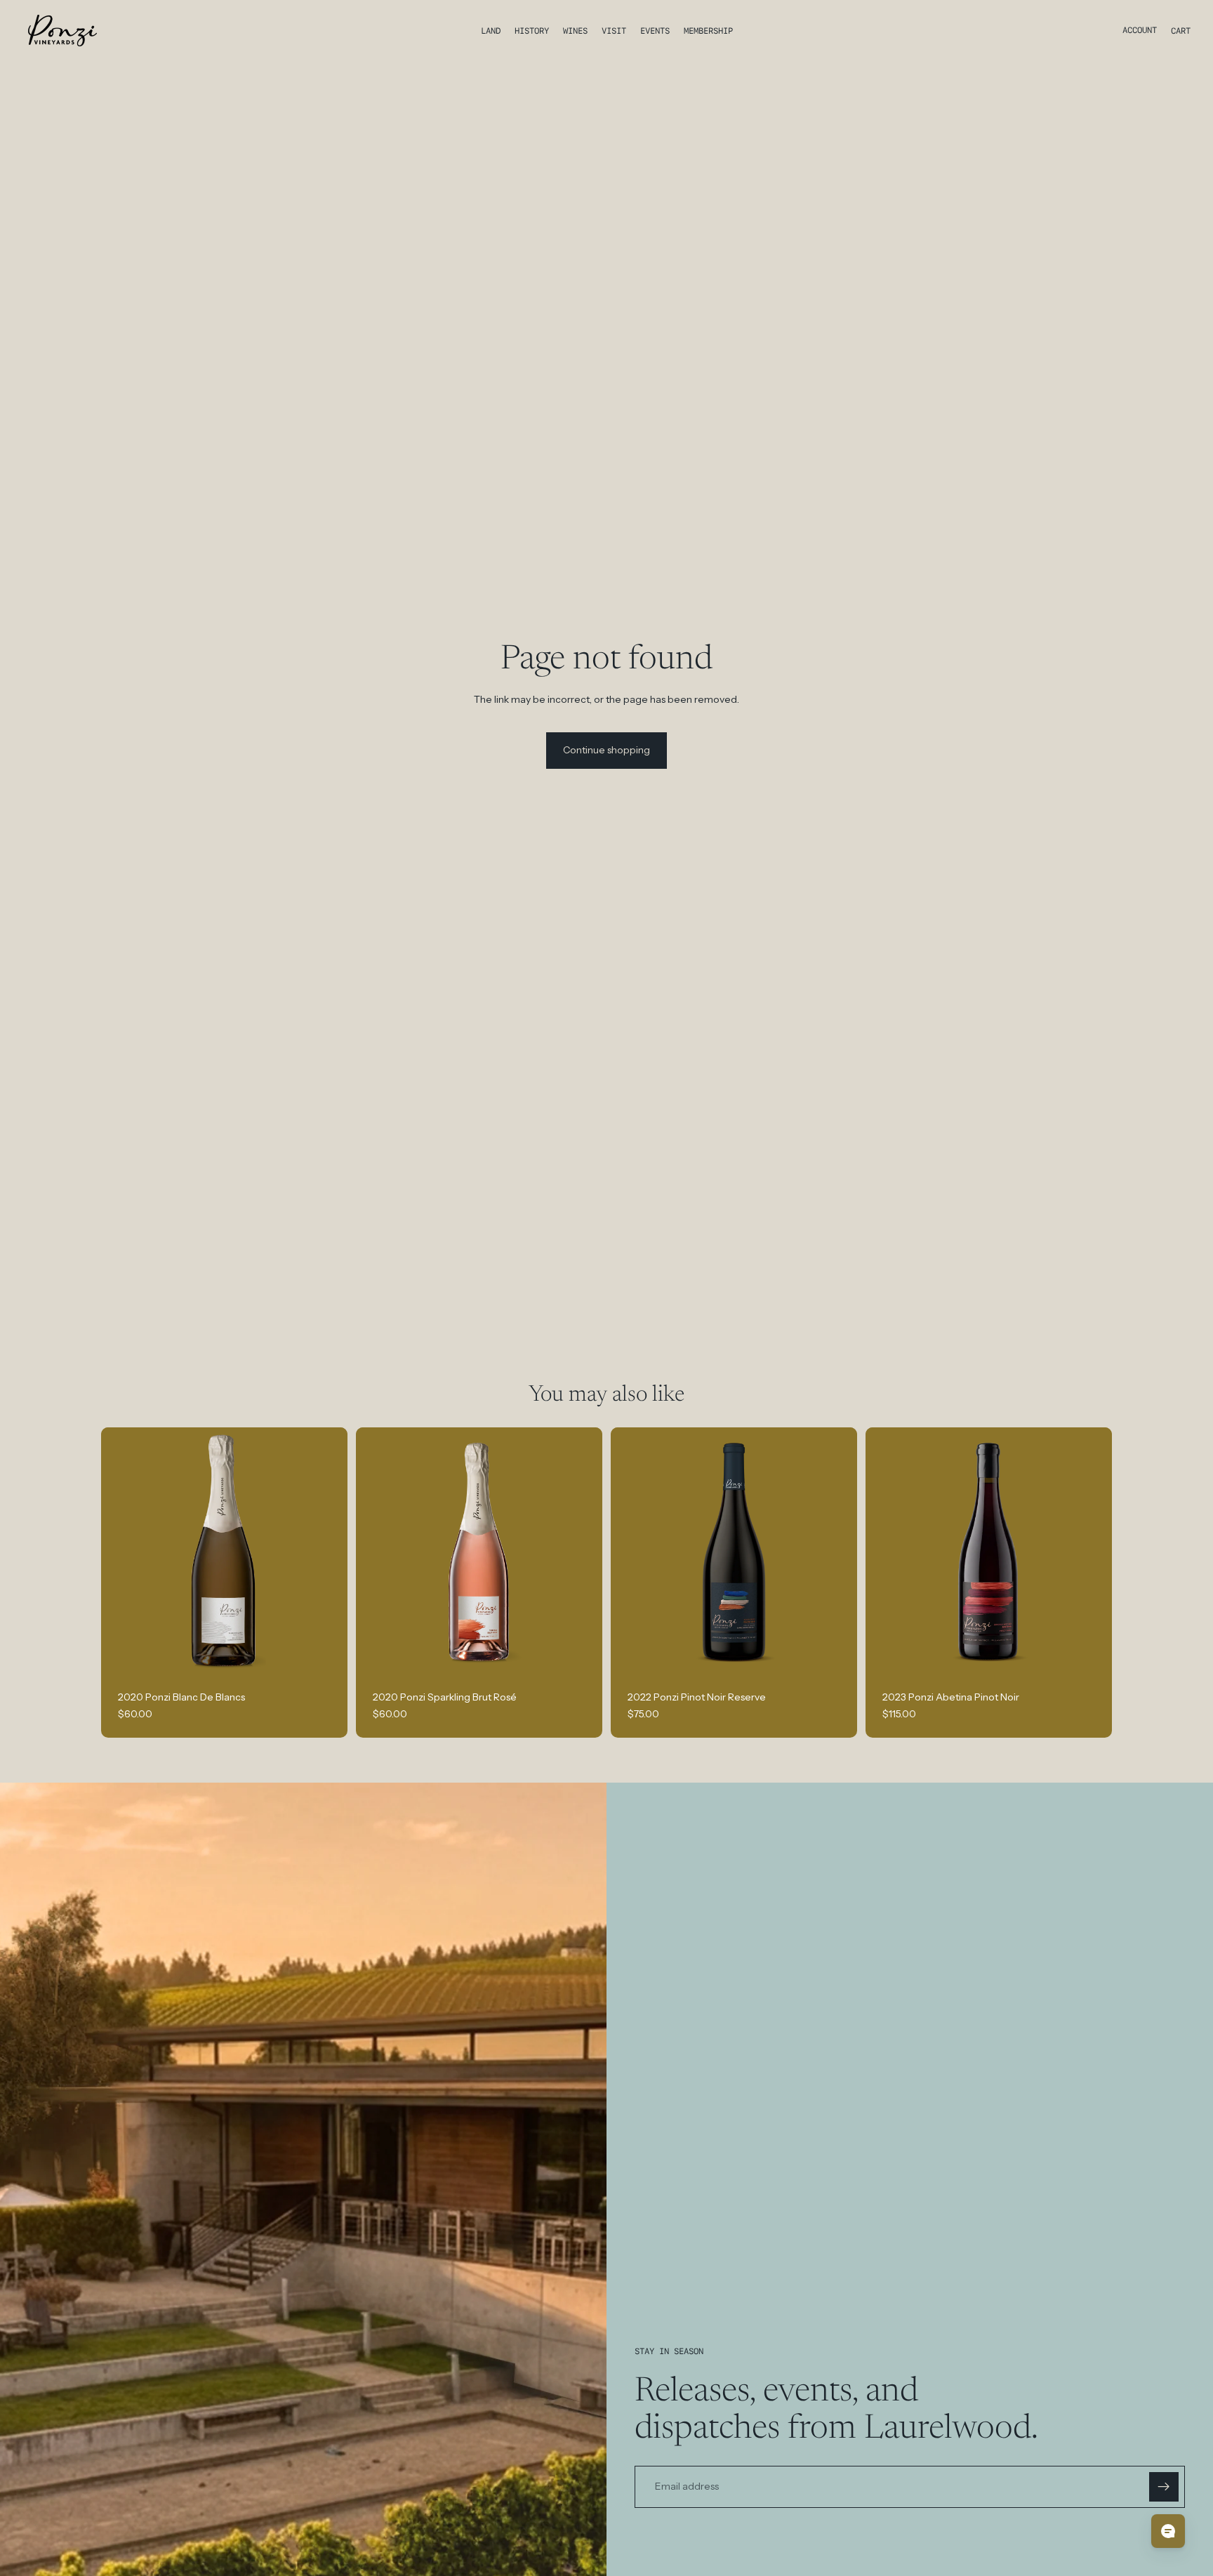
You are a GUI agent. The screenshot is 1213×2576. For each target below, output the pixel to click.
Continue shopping (606, 750)
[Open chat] (1168, 2531)
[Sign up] (1164, 2487)
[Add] (326, 1652)
